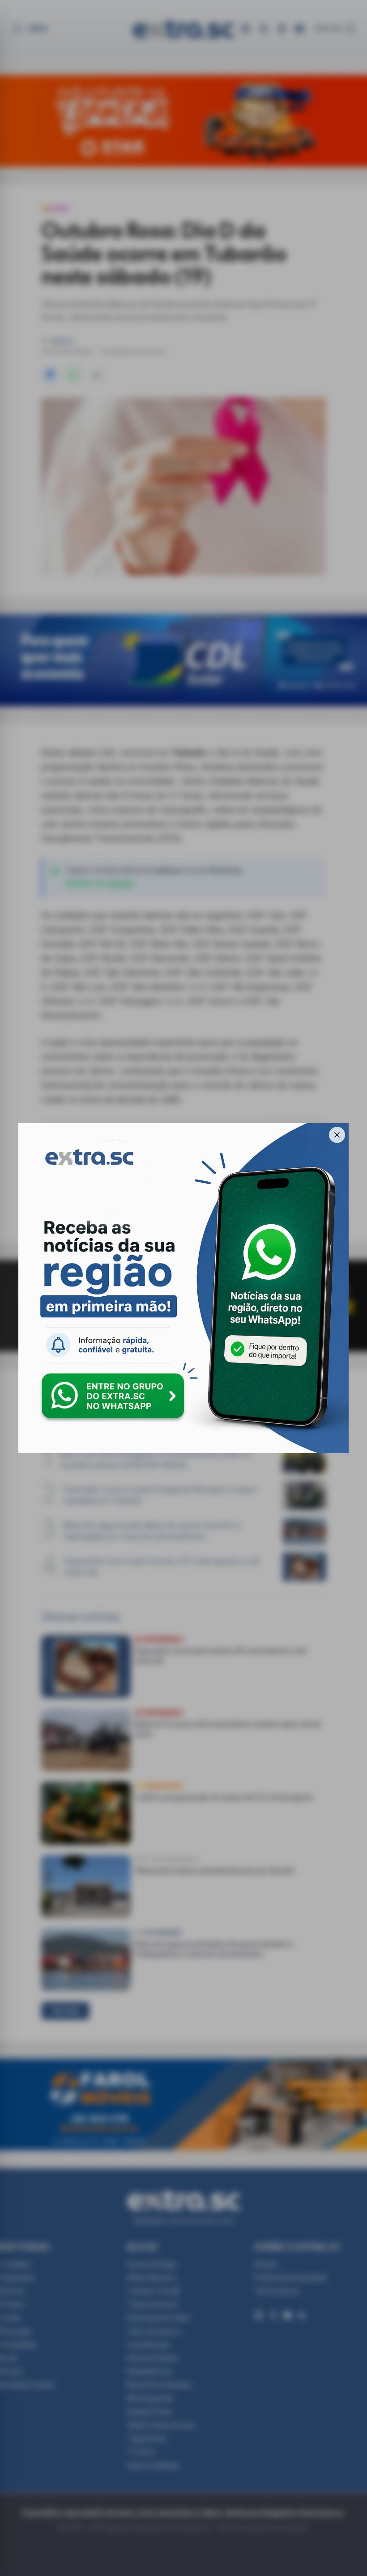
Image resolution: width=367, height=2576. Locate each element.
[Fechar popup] (337, 1135)
